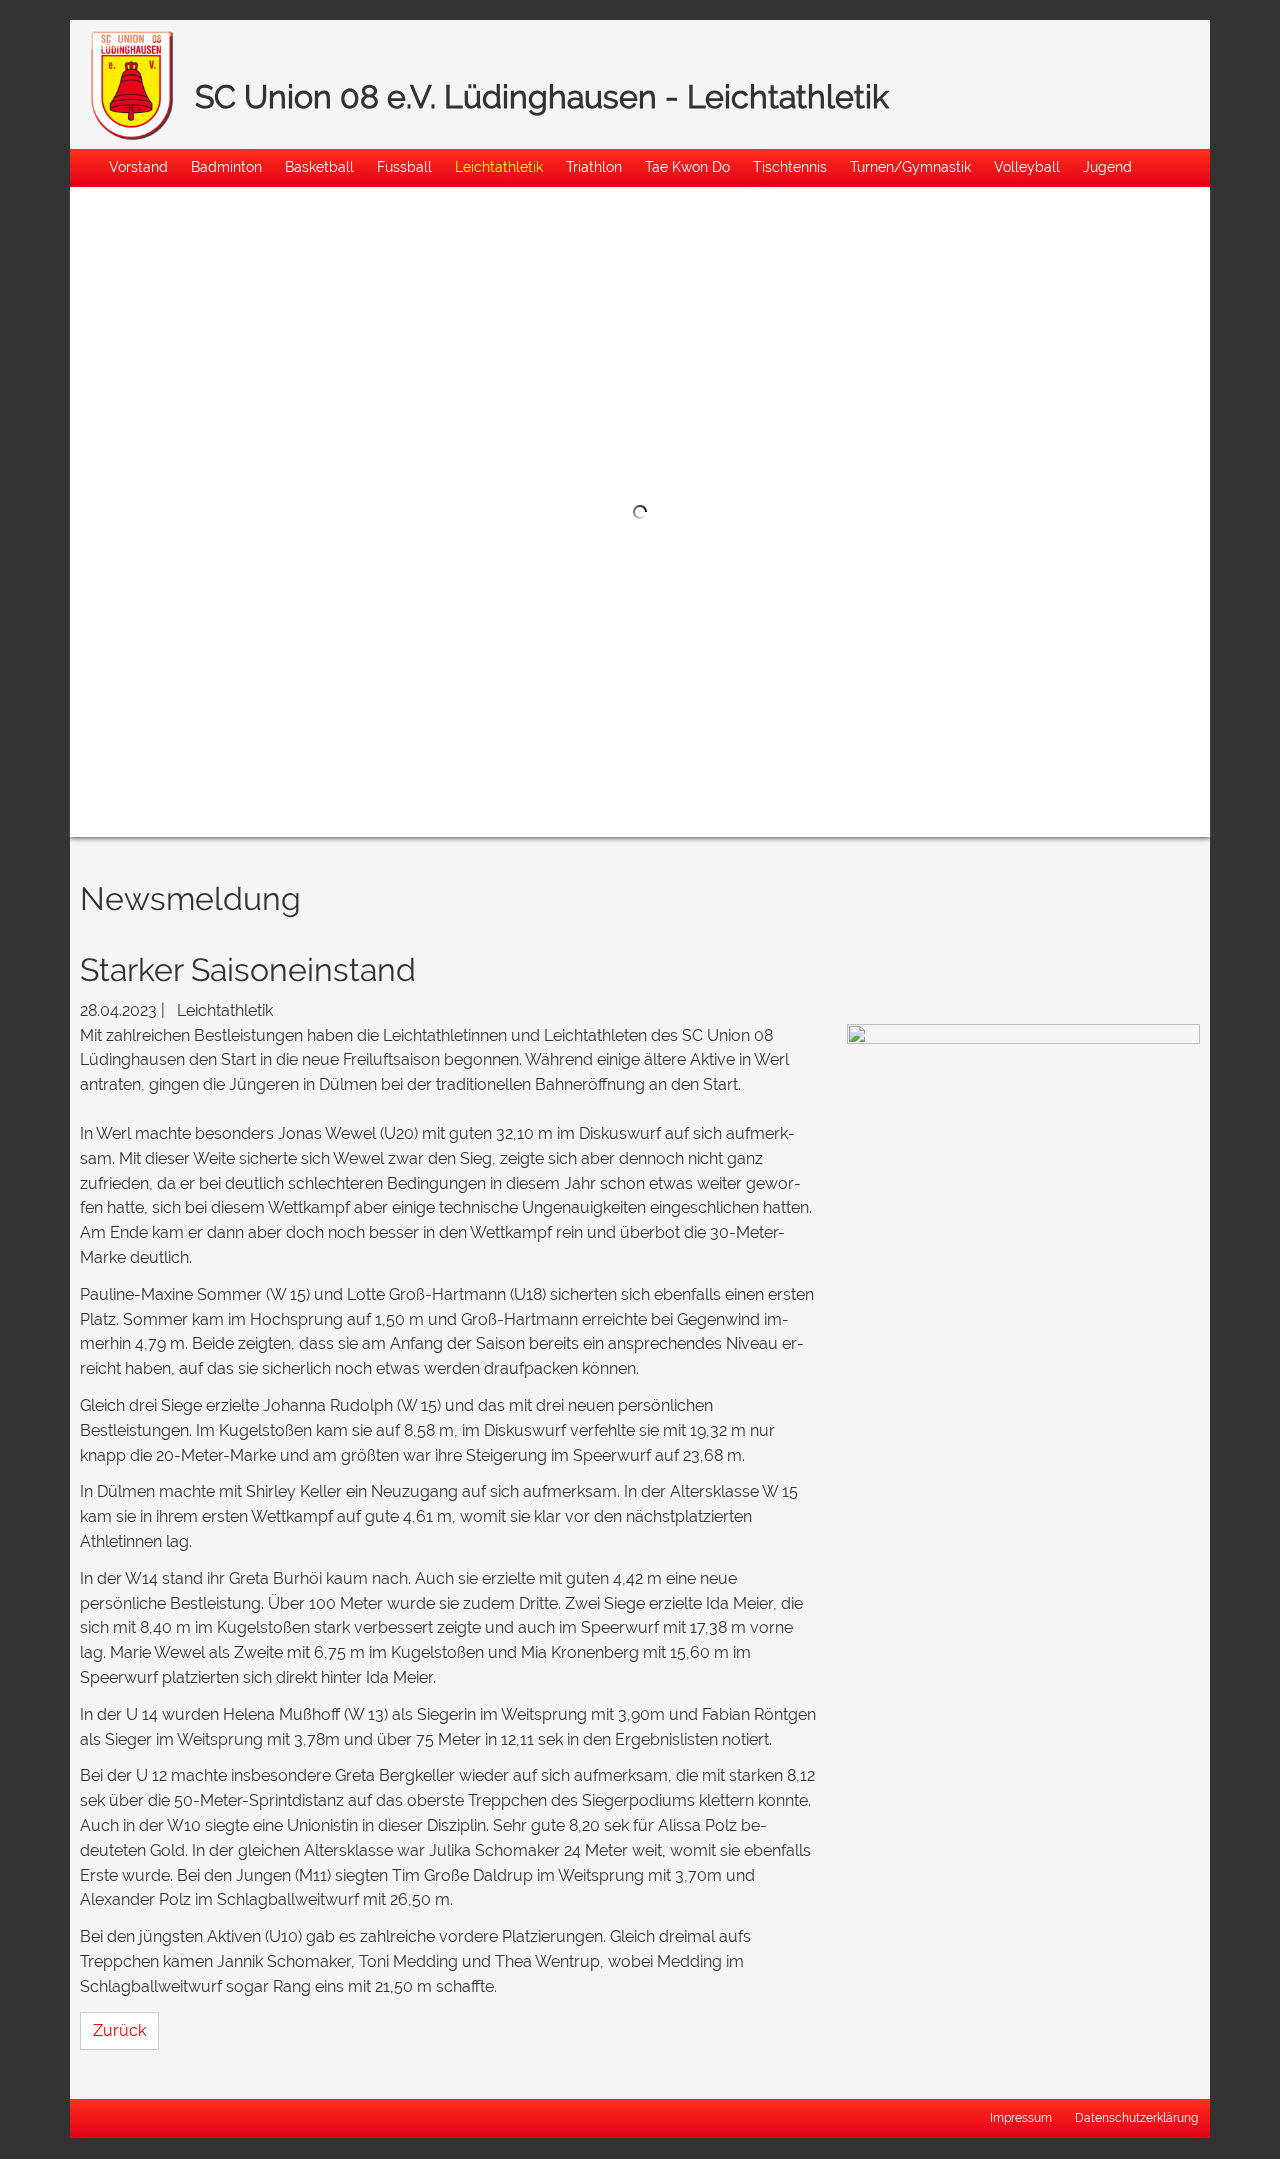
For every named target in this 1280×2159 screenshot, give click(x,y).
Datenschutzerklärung (1136, 2117)
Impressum (1021, 2117)
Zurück (119, 2030)
